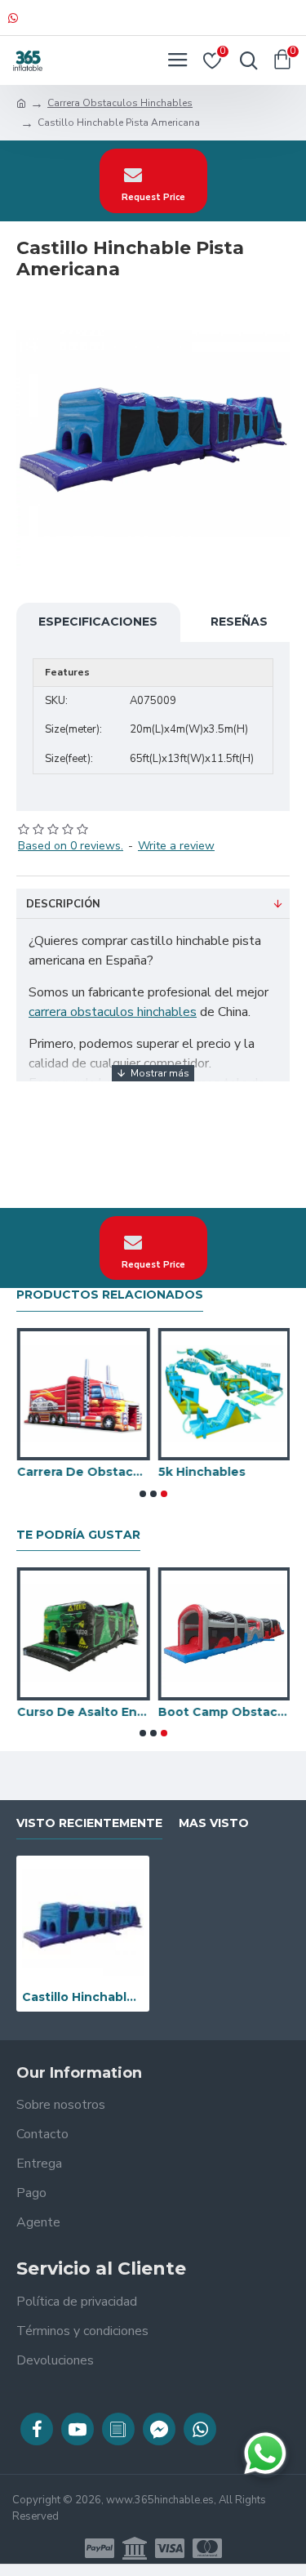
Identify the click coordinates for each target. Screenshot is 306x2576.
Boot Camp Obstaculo (224, 1712)
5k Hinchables (201, 1472)
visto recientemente (89, 1823)
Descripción (63, 904)
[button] (143, 1494)
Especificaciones (98, 622)
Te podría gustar (78, 1535)
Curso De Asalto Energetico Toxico (83, 1712)
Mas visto (214, 1823)
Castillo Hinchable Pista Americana (83, 1997)
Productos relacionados (110, 1295)
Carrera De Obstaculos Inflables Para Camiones (83, 1472)
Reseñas (239, 622)
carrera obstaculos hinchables (113, 1012)
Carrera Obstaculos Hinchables (120, 103)
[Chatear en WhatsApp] (265, 2453)
